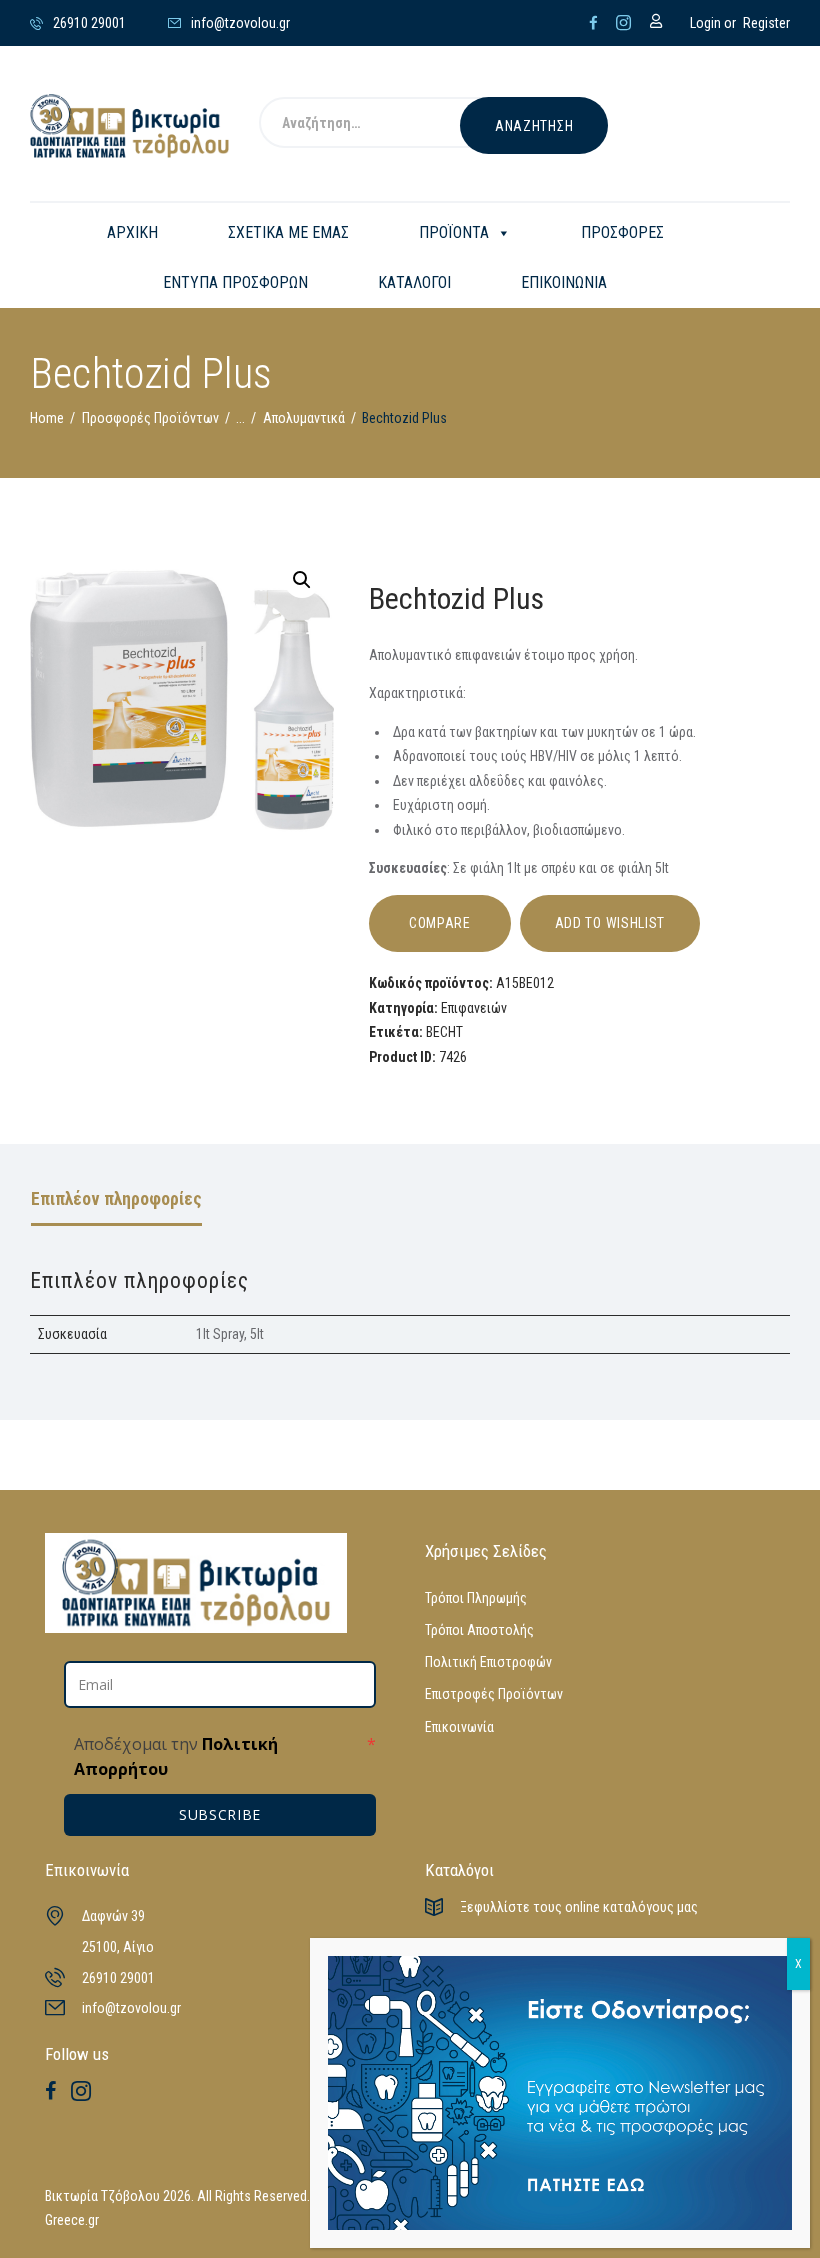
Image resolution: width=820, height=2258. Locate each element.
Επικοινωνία (459, 1727)
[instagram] (623, 23)
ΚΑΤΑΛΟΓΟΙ (414, 282)
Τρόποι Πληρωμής (476, 1598)
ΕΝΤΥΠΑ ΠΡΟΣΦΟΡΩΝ (235, 282)
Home (47, 418)
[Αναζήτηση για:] (383, 125)
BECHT (444, 1032)
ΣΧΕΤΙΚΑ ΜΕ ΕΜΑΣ (288, 232)
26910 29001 (118, 1978)
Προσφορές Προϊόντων (150, 418)
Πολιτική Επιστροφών (488, 1662)
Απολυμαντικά (304, 418)
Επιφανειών (474, 1008)
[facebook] (593, 23)
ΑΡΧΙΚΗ (132, 232)
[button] (302, 580)
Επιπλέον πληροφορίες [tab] (116, 1199)
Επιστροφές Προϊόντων (494, 1694)
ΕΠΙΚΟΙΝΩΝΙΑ (564, 282)
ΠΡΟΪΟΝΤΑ (454, 232)
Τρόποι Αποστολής (479, 1630)
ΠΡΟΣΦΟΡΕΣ (622, 232)
